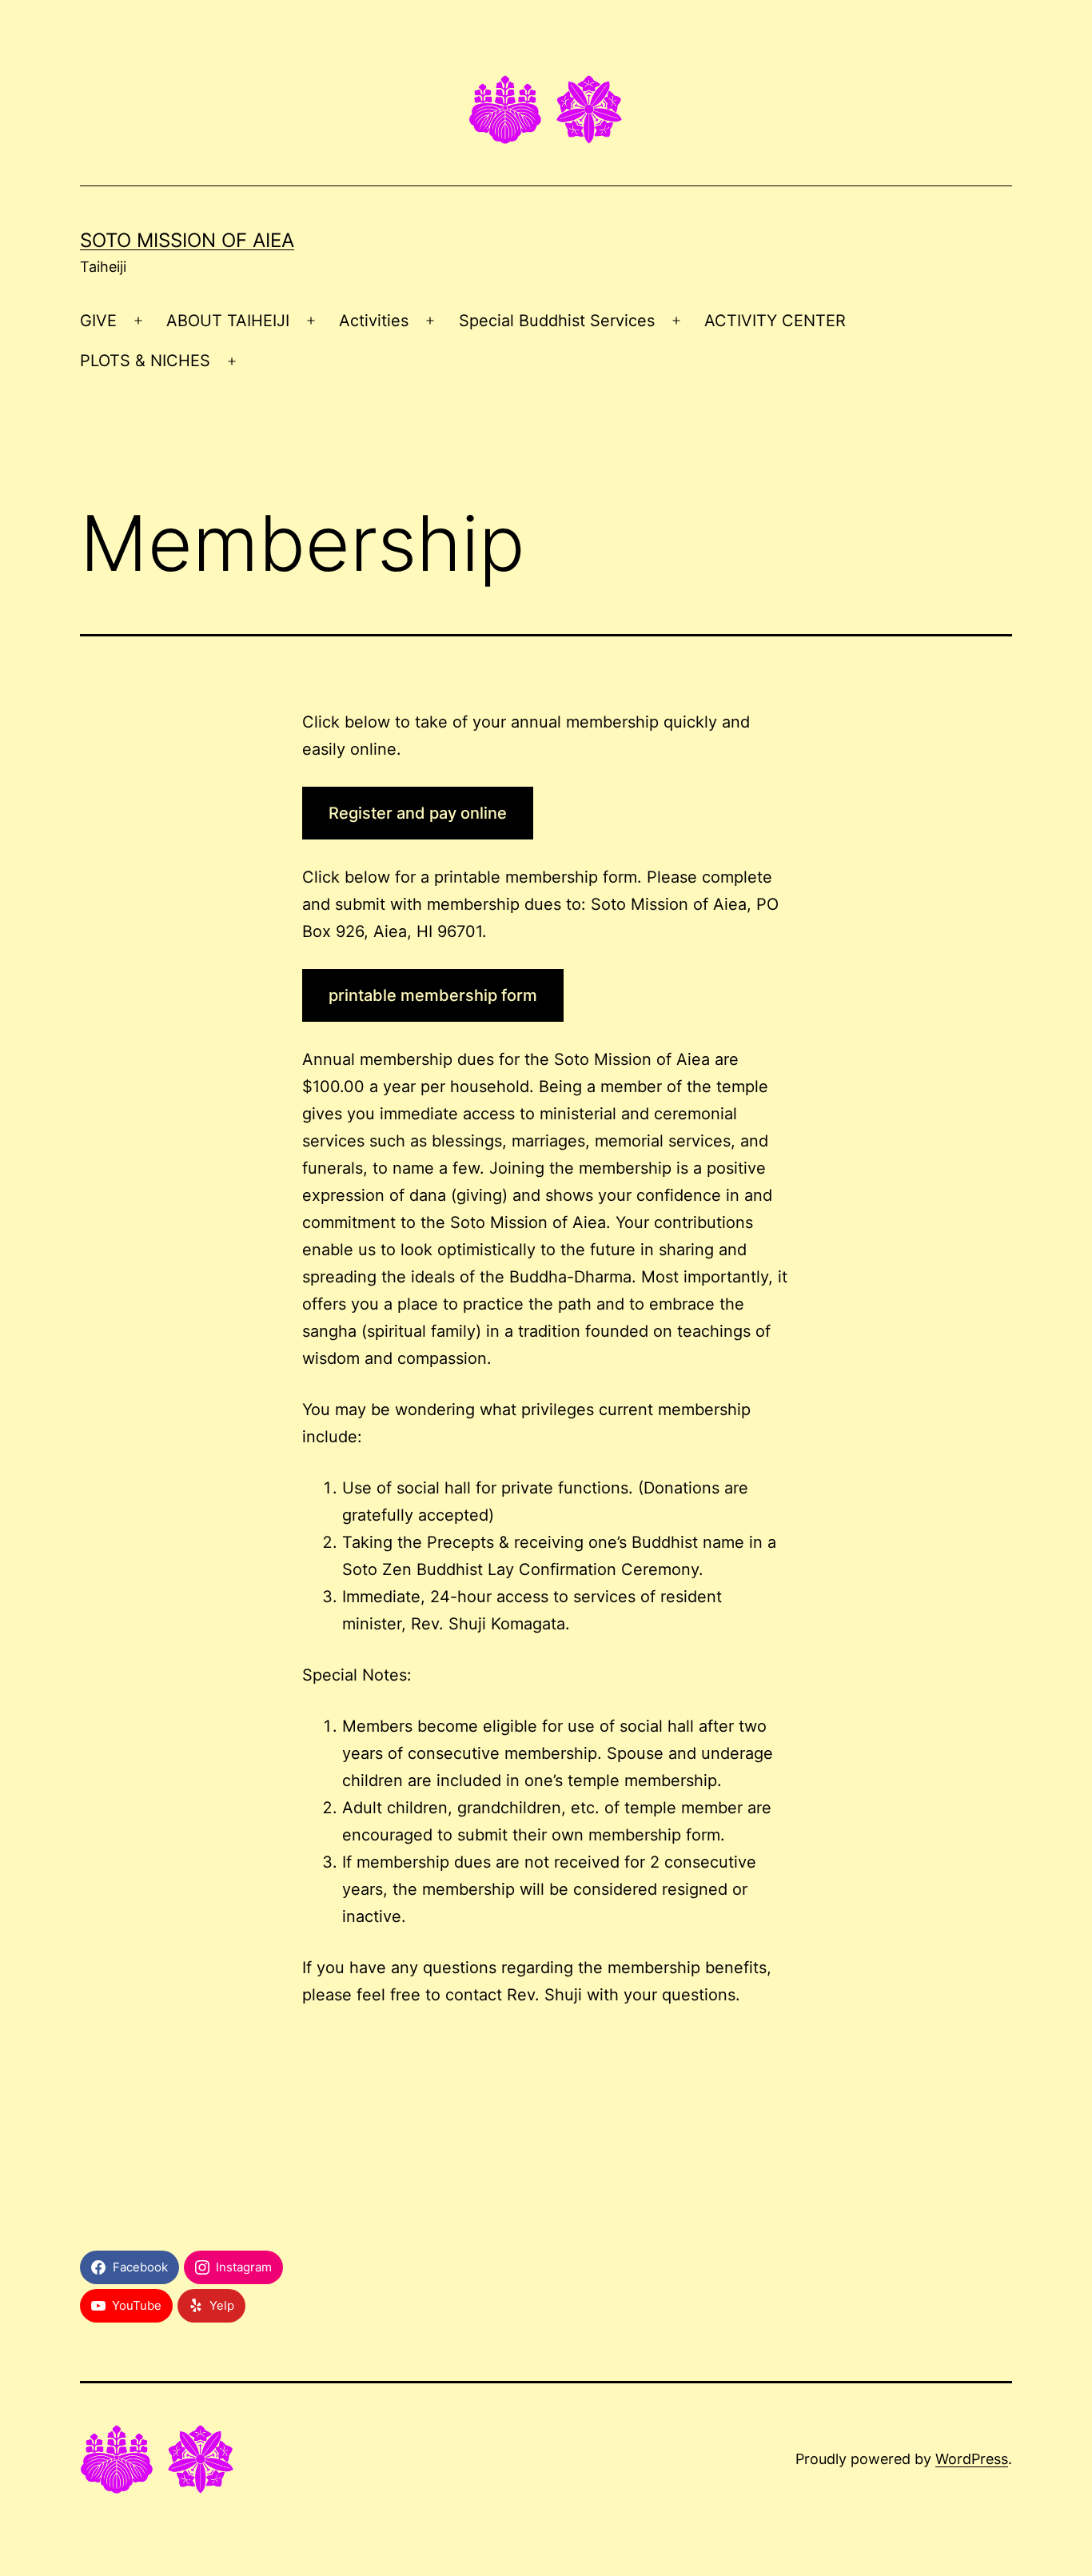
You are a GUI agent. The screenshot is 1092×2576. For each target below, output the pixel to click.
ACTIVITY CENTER (775, 321)
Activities (374, 321)
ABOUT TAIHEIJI (228, 321)
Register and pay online (418, 813)
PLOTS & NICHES (145, 361)
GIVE (98, 321)
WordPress (972, 2459)
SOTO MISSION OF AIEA (187, 240)
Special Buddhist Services (557, 321)
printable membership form (433, 995)
